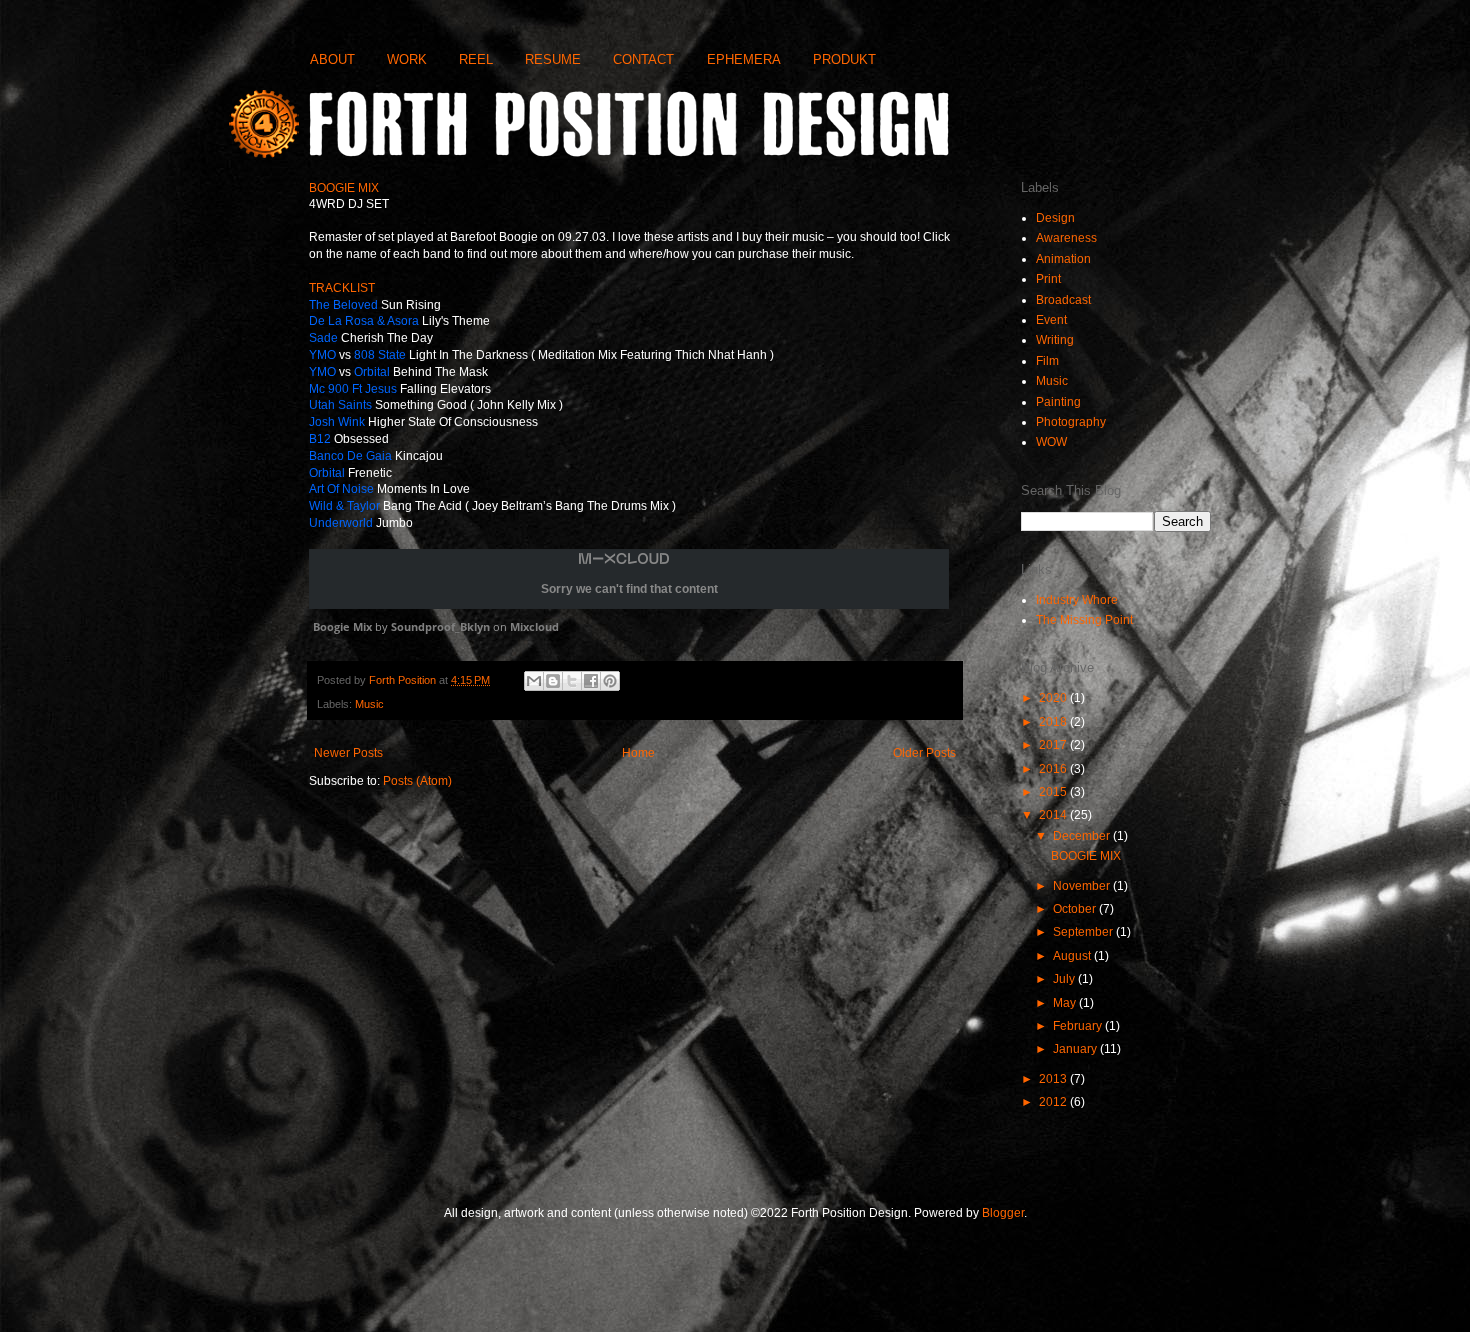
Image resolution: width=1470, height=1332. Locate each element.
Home (638, 753)
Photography (1071, 422)
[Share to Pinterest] (610, 681)
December (1083, 836)
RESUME (553, 59)
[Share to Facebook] (591, 681)
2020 (1054, 698)
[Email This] (534, 681)
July (1065, 979)
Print (1048, 279)
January (1076, 1049)
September (1084, 932)
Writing (1055, 340)
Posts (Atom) (417, 781)
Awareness (1066, 238)
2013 (1054, 1079)
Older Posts (924, 753)
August (1073, 956)
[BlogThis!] (553, 681)
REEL (476, 59)
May (1066, 1003)
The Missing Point (1084, 620)
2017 (1054, 745)
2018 (1054, 722)
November (1083, 886)
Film (1047, 361)
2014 (1054, 815)
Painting (1058, 402)
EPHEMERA (744, 59)
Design (1055, 218)
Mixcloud (534, 626)
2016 (1054, 769)
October (1076, 909)
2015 (1054, 792)
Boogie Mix (342, 626)
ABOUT (332, 59)
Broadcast (1063, 300)
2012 (1054, 1102)
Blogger (1003, 1213)
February (1079, 1026)
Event (1051, 320)
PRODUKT (844, 59)
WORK (407, 59)
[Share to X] (572, 681)
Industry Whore (1077, 600)
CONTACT (643, 59)
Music (369, 704)
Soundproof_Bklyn (440, 626)
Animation (1063, 259)
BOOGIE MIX (1086, 856)
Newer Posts (348, 753)
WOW (1051, 442)
